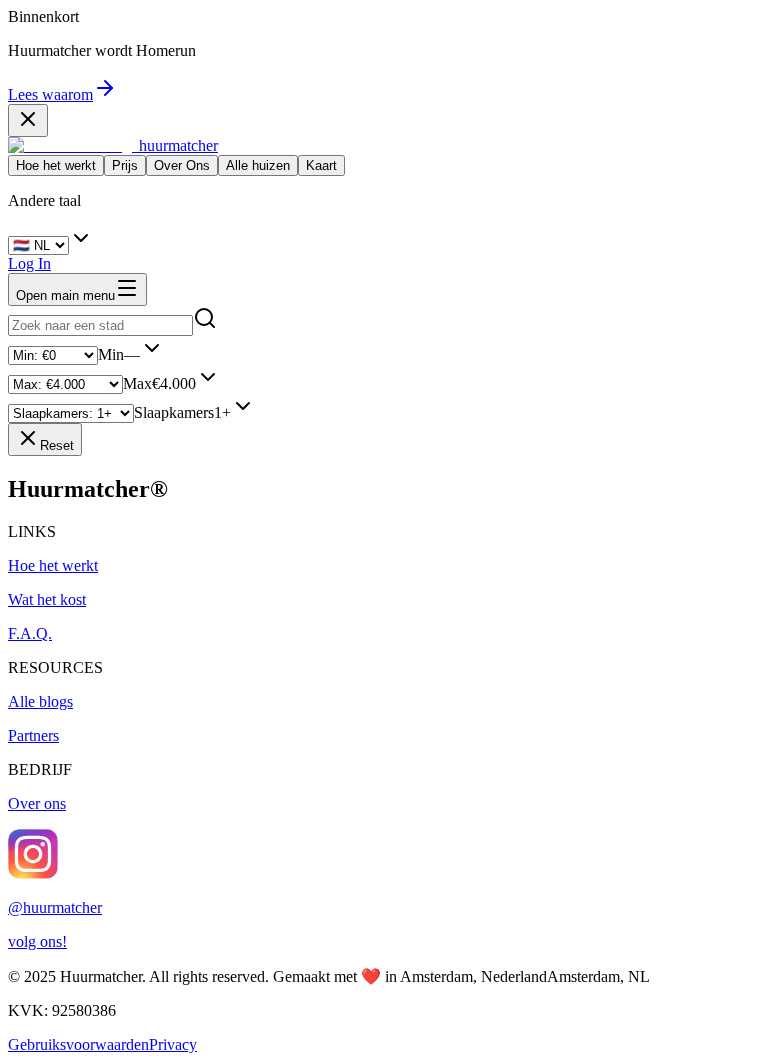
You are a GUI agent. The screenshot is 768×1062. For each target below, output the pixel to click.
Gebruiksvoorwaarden (78, 1044)
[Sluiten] (28, 120)
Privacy (173, 1044)
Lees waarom (50, 94)
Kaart (321, 165)
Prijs (125, 165)
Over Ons (182, 165)
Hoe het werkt (56, 165)
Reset (57, 445)
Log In (29, 263)
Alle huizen (258, 165)
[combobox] (100, 325)
